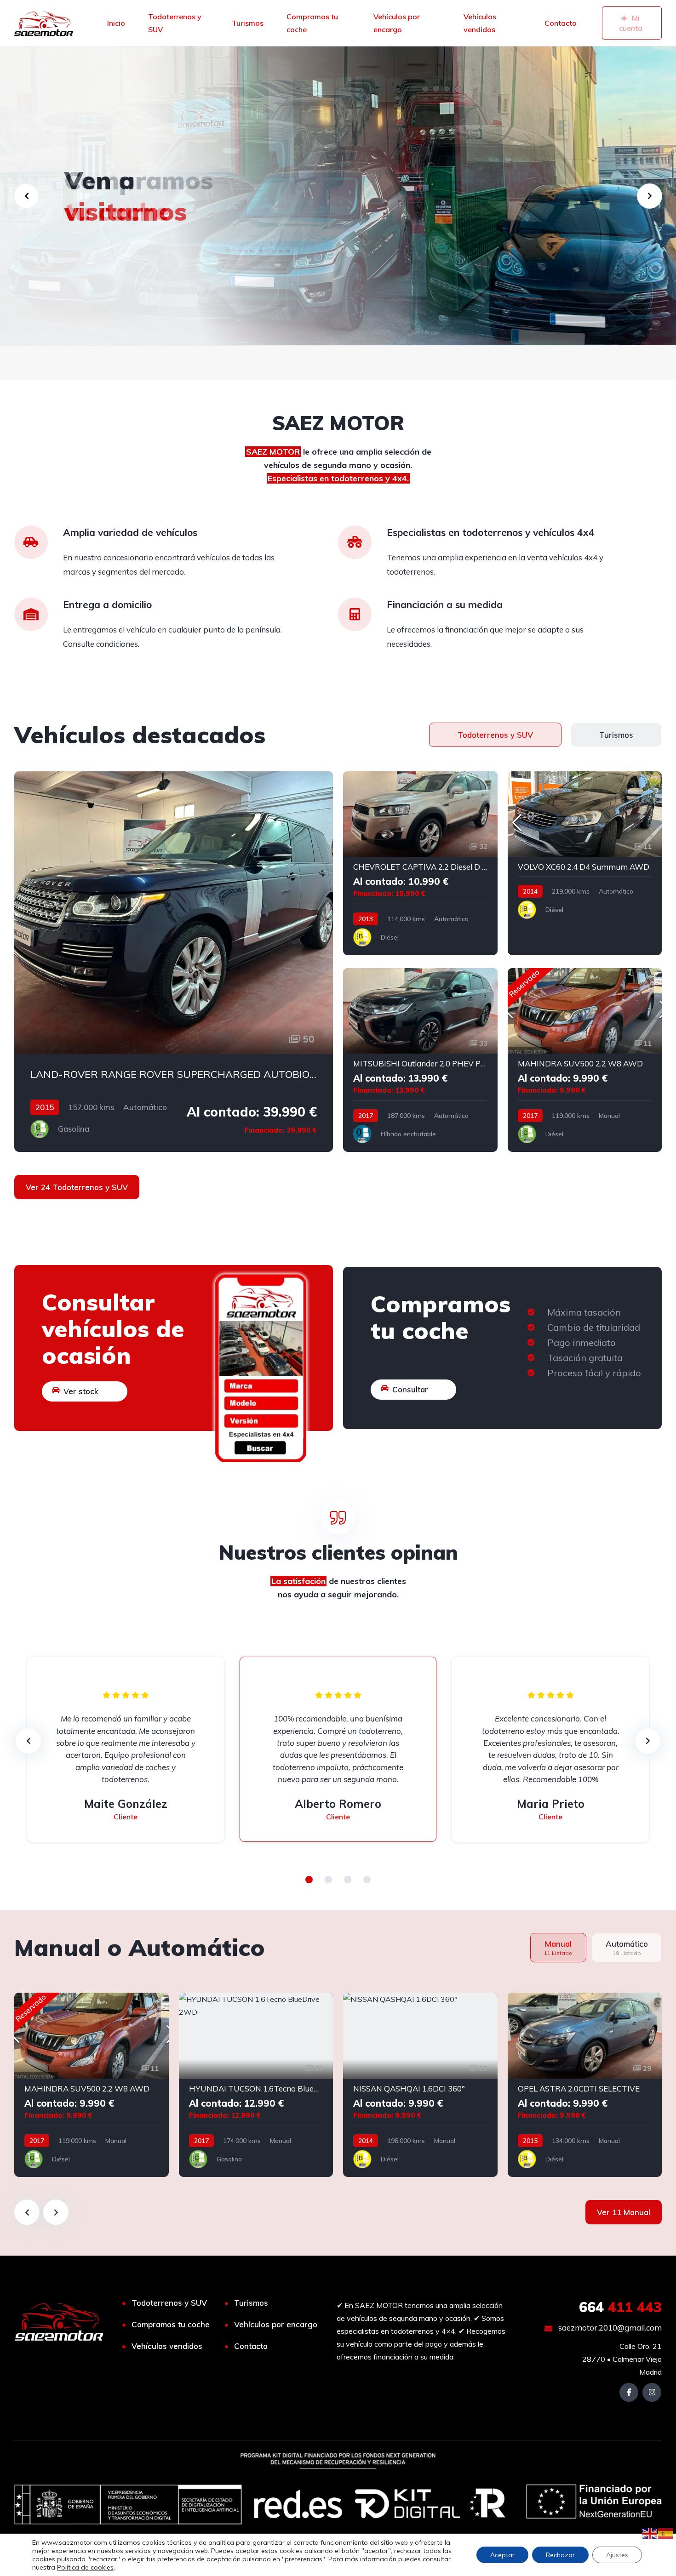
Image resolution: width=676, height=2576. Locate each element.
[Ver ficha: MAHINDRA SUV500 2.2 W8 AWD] (585, 1060)
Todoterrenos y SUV (175, 23)
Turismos (248, 23)
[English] (650, 2533)
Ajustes (617, 2555)
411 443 (620, 2307)
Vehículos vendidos (480, 23)
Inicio (116, 23)
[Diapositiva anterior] (27, 2212)
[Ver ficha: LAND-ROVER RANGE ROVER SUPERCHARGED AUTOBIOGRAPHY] (174, 962)
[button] (309, 1880)
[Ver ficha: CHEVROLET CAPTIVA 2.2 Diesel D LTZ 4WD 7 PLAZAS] (420, 863)
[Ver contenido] (338, 196)
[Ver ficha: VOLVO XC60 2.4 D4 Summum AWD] (585, 863)
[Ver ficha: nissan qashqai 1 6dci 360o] (420, 2085)
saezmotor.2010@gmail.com (609, 2328)
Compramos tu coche (312, 23)
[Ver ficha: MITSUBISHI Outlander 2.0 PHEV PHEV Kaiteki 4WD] (420, 1060)
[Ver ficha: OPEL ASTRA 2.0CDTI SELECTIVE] (585, 2085)
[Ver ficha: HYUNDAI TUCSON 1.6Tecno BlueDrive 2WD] (256, 2085)
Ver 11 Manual (624, 2212)
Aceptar (502, 2555)
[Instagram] (652, 2392)
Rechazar (560, 2555)
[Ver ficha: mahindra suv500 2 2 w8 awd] (92, 2085)
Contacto (561, 23)
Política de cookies (85, 2567)
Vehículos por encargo (397, 23)
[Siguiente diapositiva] (56, 2212)
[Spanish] (666, 2533)
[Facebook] (629, 2392)
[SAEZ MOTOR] (44, 23)
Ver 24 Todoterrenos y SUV (77, 1187)
